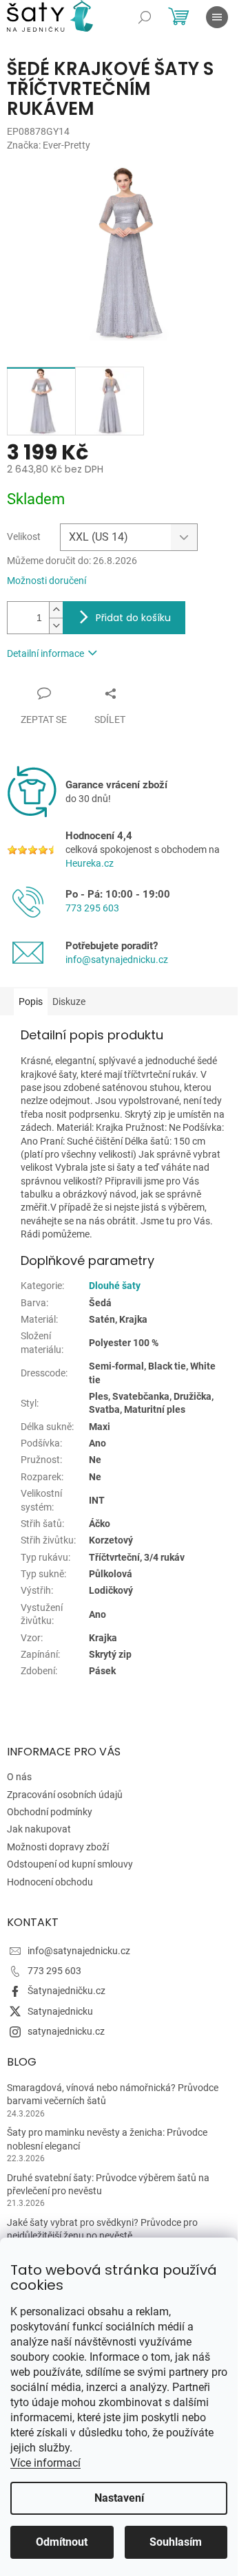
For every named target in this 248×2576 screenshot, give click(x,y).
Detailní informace (45, 653)
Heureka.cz (90, 863)
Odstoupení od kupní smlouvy (70, 1864)
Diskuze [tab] (69, 1002)
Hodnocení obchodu (50, 1882)
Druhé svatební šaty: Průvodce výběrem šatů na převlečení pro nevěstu (108, 2184)
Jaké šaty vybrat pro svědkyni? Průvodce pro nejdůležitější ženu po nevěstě (102, 2229)
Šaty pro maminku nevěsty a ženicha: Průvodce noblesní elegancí (107, 2139)
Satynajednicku (60, 2011)
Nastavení (119, 2498)
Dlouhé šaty (115, 1286)
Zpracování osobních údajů (65, 1795)
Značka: (49, 145)
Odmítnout (62, 2542)
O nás (19, 1777)
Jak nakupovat (39, 1829)
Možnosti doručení (46, 581)
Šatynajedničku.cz (66, 1991)
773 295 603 (92, 908)
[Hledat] (145, 17)
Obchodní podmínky (50, 1812)
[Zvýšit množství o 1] (56, 610)
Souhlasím (176, 2542)
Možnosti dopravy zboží (58, 1847)
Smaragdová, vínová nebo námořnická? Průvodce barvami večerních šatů (113, 2094)
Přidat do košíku (133, 618)
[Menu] (217, 17)
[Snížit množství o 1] (56, 626)
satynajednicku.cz (66, 2031)
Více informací (45, 2463)
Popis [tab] (31, 1002)
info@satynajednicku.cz (117, 960)
